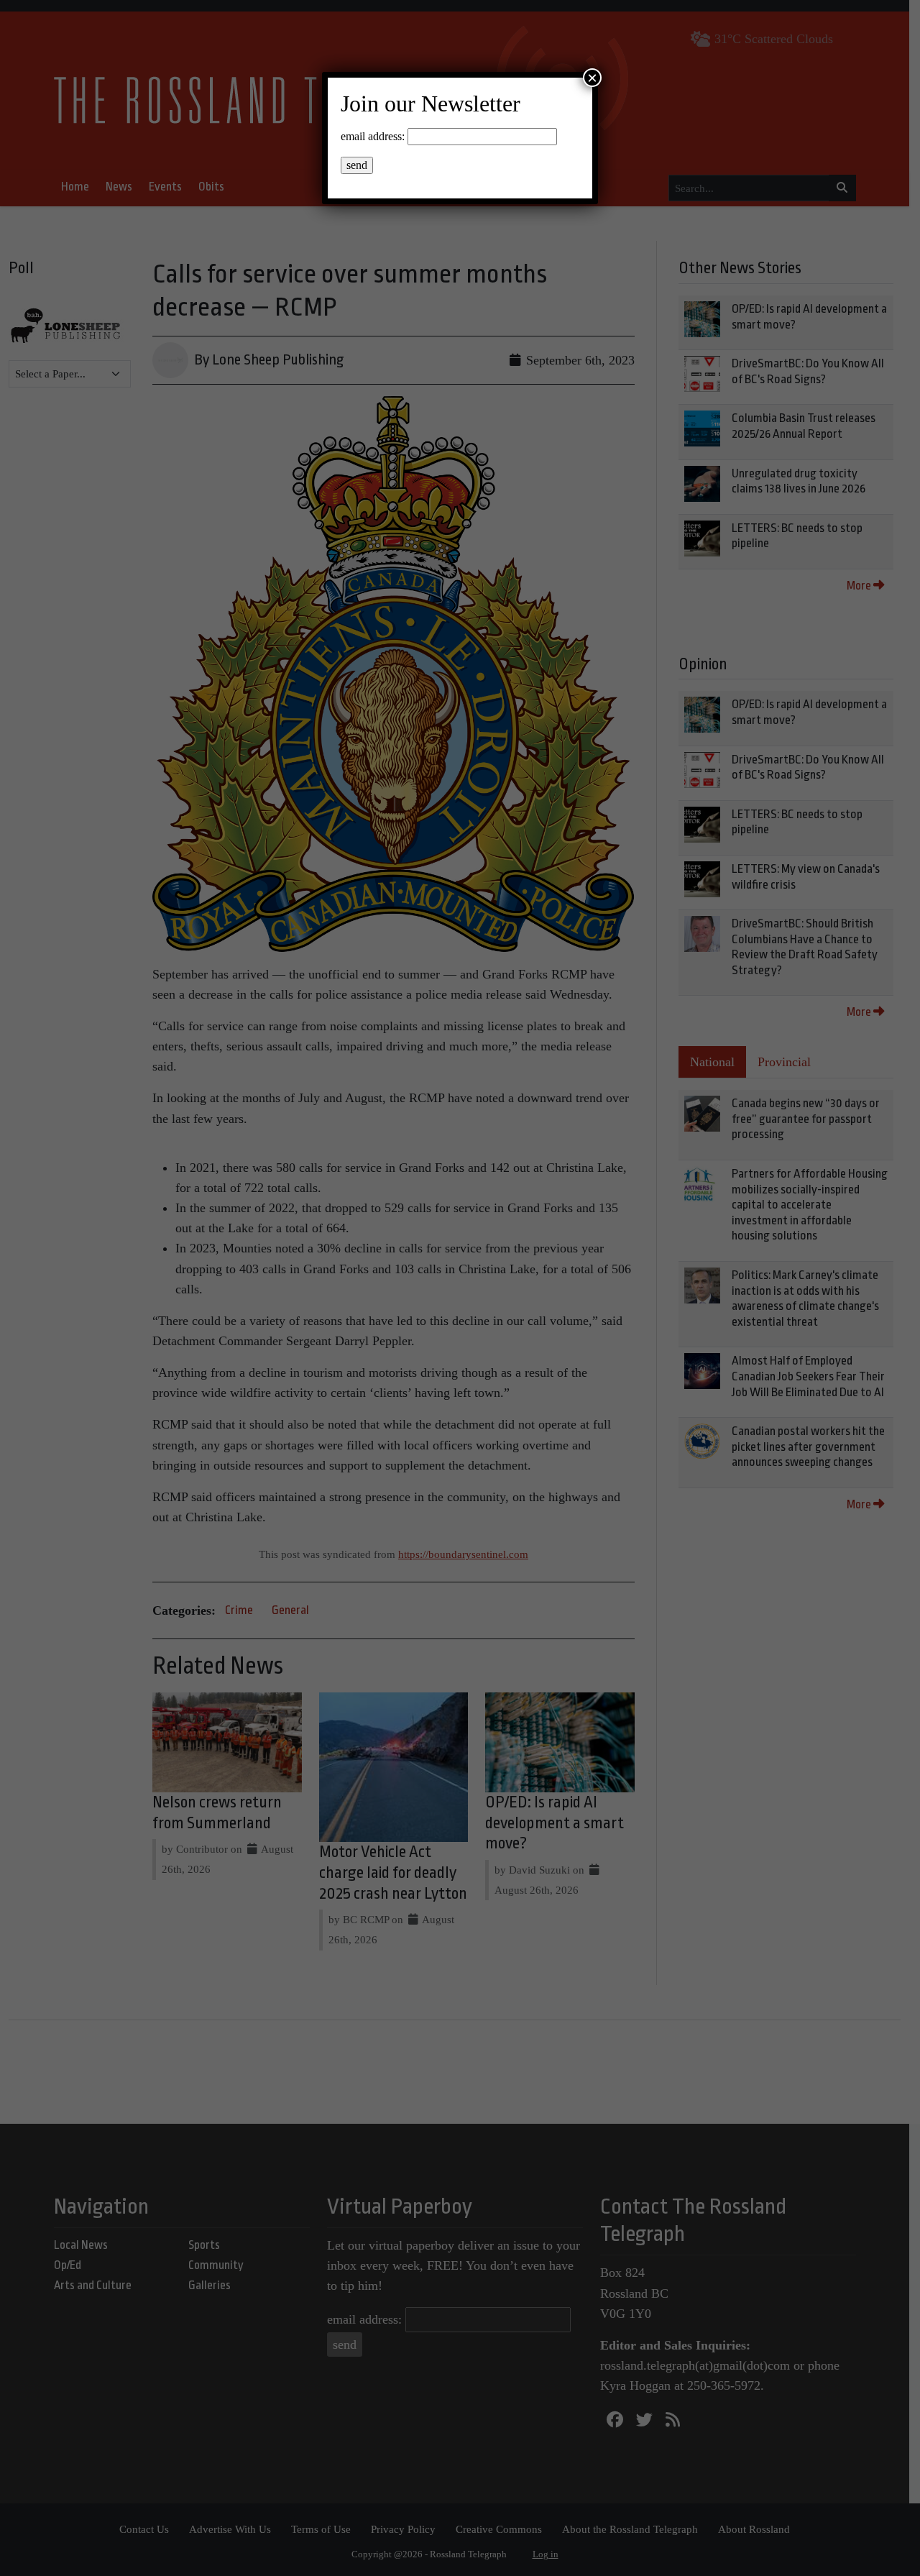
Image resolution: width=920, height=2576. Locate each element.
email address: (373, 136)
